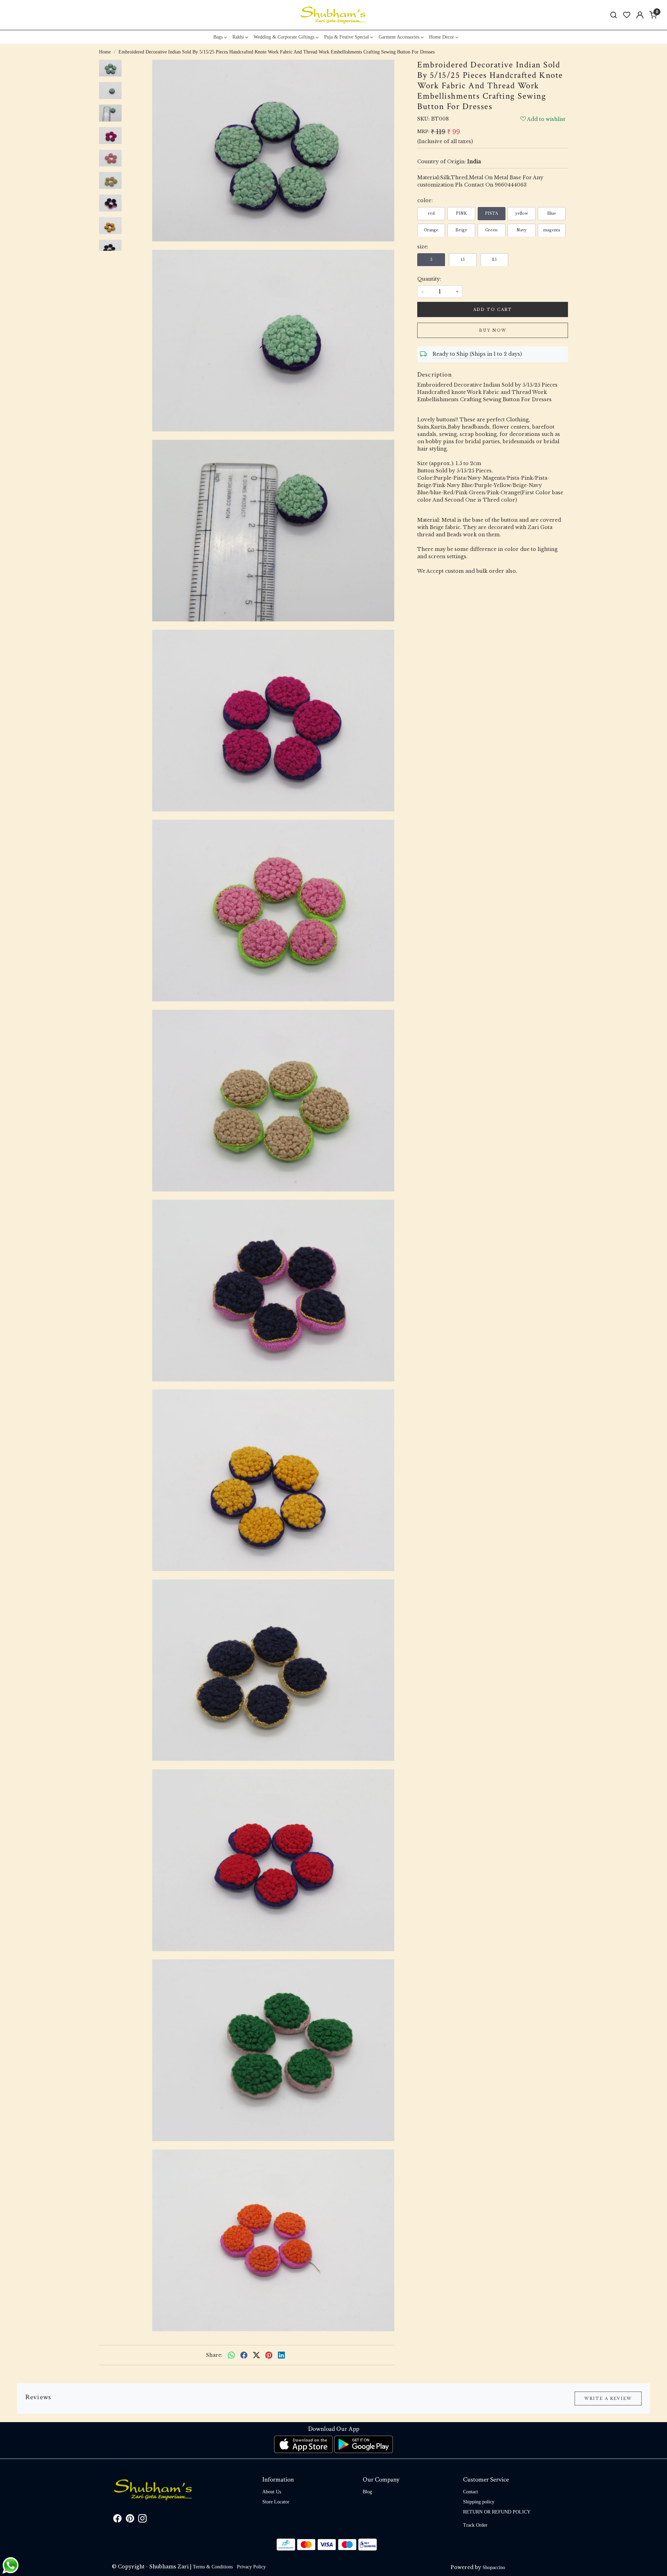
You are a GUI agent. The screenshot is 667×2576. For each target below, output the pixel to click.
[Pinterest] (130, 2520)
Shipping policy (479, 2502)
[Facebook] (117, 2520)
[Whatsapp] (231, 2355)
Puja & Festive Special (347, 37)
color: (425, 200)
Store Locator (276, 2502)
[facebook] (244, 2355)
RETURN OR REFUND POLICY (497, 2512)
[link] (614, 15)
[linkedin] (281, 2355)
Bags (218, 37)
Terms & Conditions (213, 2567)
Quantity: (429, 279)
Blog (367, 2492)
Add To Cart (493, 309)
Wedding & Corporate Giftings (284, 37)
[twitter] (256, 2355)
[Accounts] (640, 15)
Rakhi (238, 37)
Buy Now (493, 330)
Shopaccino (494, 2567)
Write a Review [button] (608, 2399)
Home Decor (442, 37)
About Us (272, 2492)
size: (423, 246)
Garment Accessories (399, 37)
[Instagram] (142, 2520)
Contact (471, 2492)
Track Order (475, 2525)
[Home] (333, 15)
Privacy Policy (251, 2567)
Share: (214, 2355)
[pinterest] (269, 2355)
